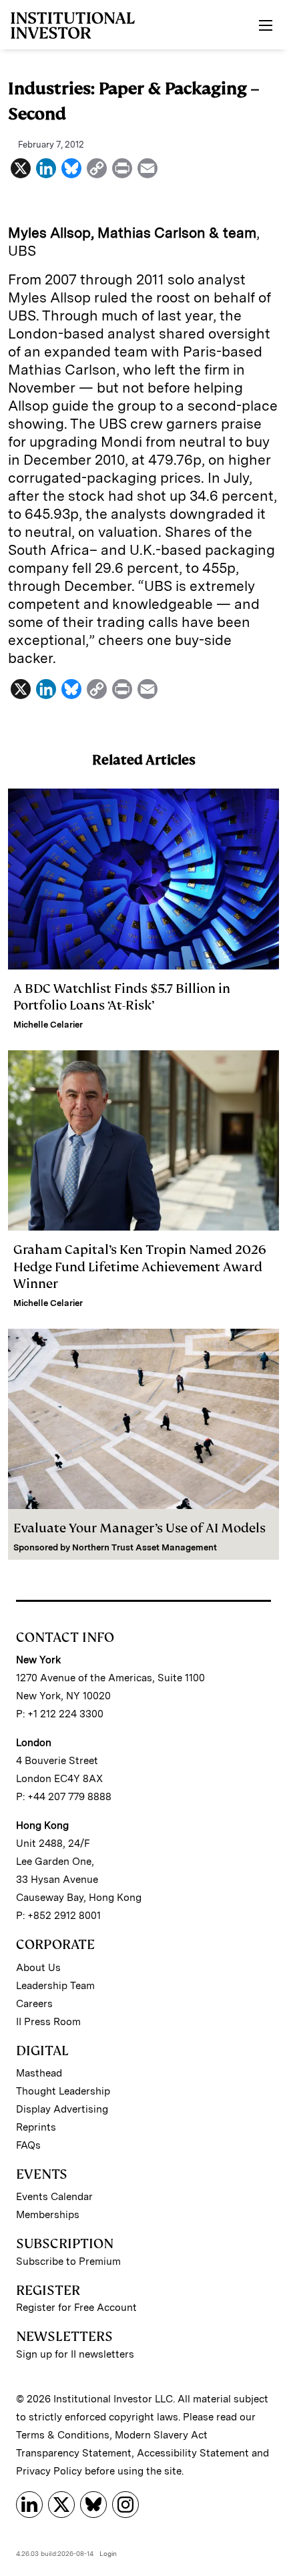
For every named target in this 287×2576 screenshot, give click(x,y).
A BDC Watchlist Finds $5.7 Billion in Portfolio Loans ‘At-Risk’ (122, 997)
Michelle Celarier (48, 1025)
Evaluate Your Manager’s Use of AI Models (139, 1528)
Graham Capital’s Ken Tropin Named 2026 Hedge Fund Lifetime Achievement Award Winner (140, 1266)
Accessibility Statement (193, 2453)
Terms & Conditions (63, 2435)
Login (108, 2553)
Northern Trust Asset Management (145, 1547)
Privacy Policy (49, 2471)
